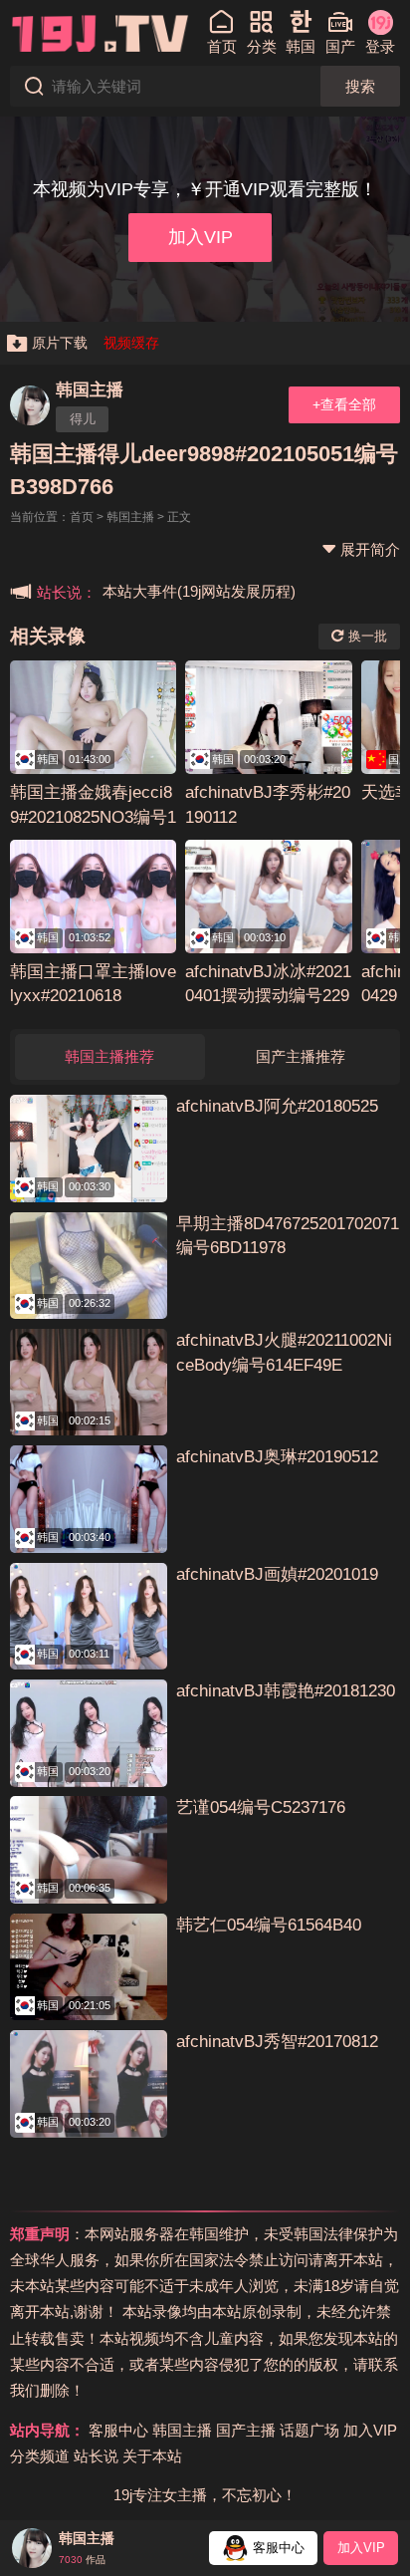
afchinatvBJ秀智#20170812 (277, 2042)
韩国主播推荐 (109, 1056)
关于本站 (152, 2456)
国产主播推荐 (301, 1056)
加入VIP (201, 237)
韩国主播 (90, 390)
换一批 (366, 636)
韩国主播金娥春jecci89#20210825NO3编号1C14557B (93, 817)
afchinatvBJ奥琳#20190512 (277, 1457)
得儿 (83, 419)
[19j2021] (101, 32)
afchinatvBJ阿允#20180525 (277, 1106)
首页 (82, 517)
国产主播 (246, 2430)
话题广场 (309, 2430)
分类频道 (40, 2456)
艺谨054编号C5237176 (261, 1807)
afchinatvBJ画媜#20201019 (277, 1574)
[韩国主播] (30, 405)
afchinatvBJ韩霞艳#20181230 (286, 1691)
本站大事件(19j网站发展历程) (199, 591)
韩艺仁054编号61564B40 (269, 1925)
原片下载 (60, 343)
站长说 (96, 2456)
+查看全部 (344, 404)
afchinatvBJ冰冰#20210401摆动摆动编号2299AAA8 (268, 997)
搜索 (360, 86)
